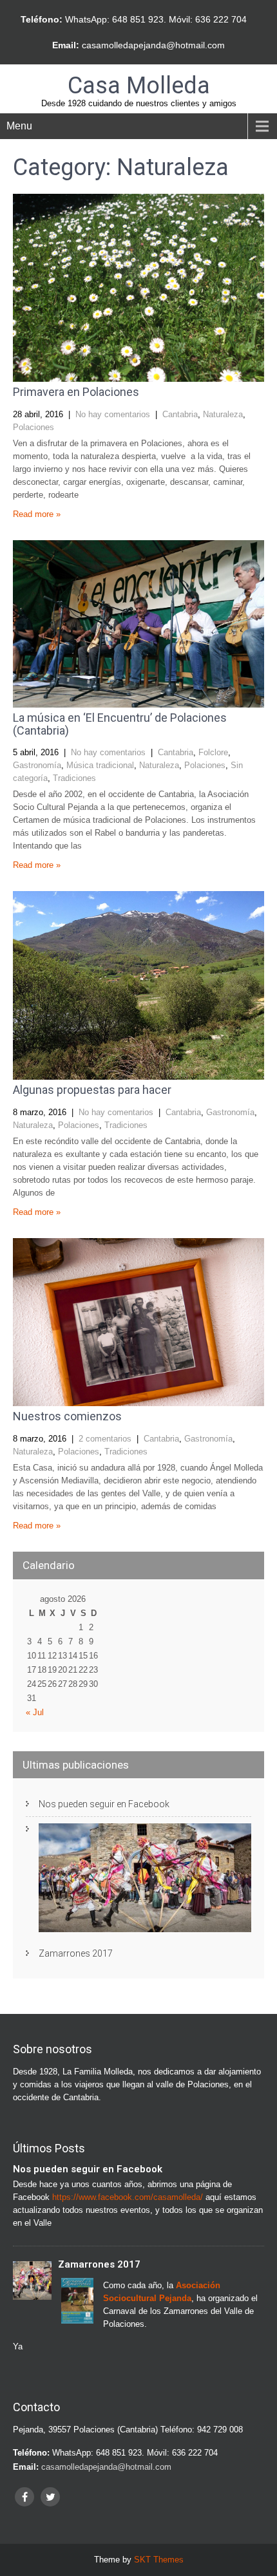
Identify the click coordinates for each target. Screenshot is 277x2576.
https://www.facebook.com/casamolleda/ (128, 2197)
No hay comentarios (113, 414)
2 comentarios (105, 1439)
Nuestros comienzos (67, 1416)
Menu (19, 126)
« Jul (35, 1712)
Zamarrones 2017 (76, 1953)
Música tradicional (100, 765)
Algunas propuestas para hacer (92, 1090)
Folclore (213, 752)
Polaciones (33, 427)
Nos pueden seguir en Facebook (104, 1804)
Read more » (37, 514)
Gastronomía (37, 765)
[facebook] (24, 2497)
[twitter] (50, 2497)
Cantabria (180, 414)
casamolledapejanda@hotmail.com (153, 45)
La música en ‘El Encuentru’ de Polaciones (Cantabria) (120, 724)
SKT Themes (159, 2560)
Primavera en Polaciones (76, 392)
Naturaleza (223, 414)
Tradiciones (74, 778)
